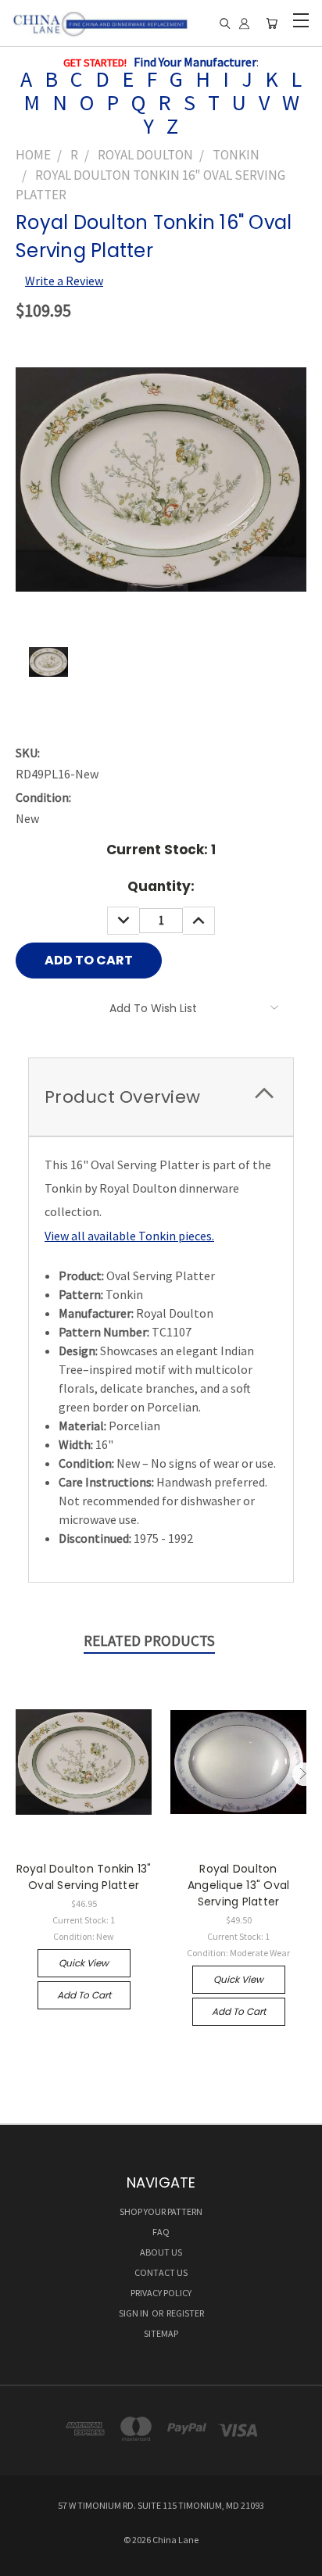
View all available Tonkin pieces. (129, 1236)
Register (185, 2313)
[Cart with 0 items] (272, 24)
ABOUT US (161, 2252)
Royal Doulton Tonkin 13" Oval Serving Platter (84, 1877)
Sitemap (161, 2333)
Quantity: (161, 886)
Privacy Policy (161, 2293)
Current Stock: (161, 850)
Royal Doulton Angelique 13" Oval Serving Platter (239, 1885)
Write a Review (64, 281)
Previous (18, 1774)
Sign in (134, 2313)
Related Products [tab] (149, 1640)
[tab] (161, 1097)
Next (304, 1774)
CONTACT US (161, 2272)
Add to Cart (84, 1995)
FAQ (161, 2232)
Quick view (84, 1963)
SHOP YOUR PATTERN (161, 2211)
